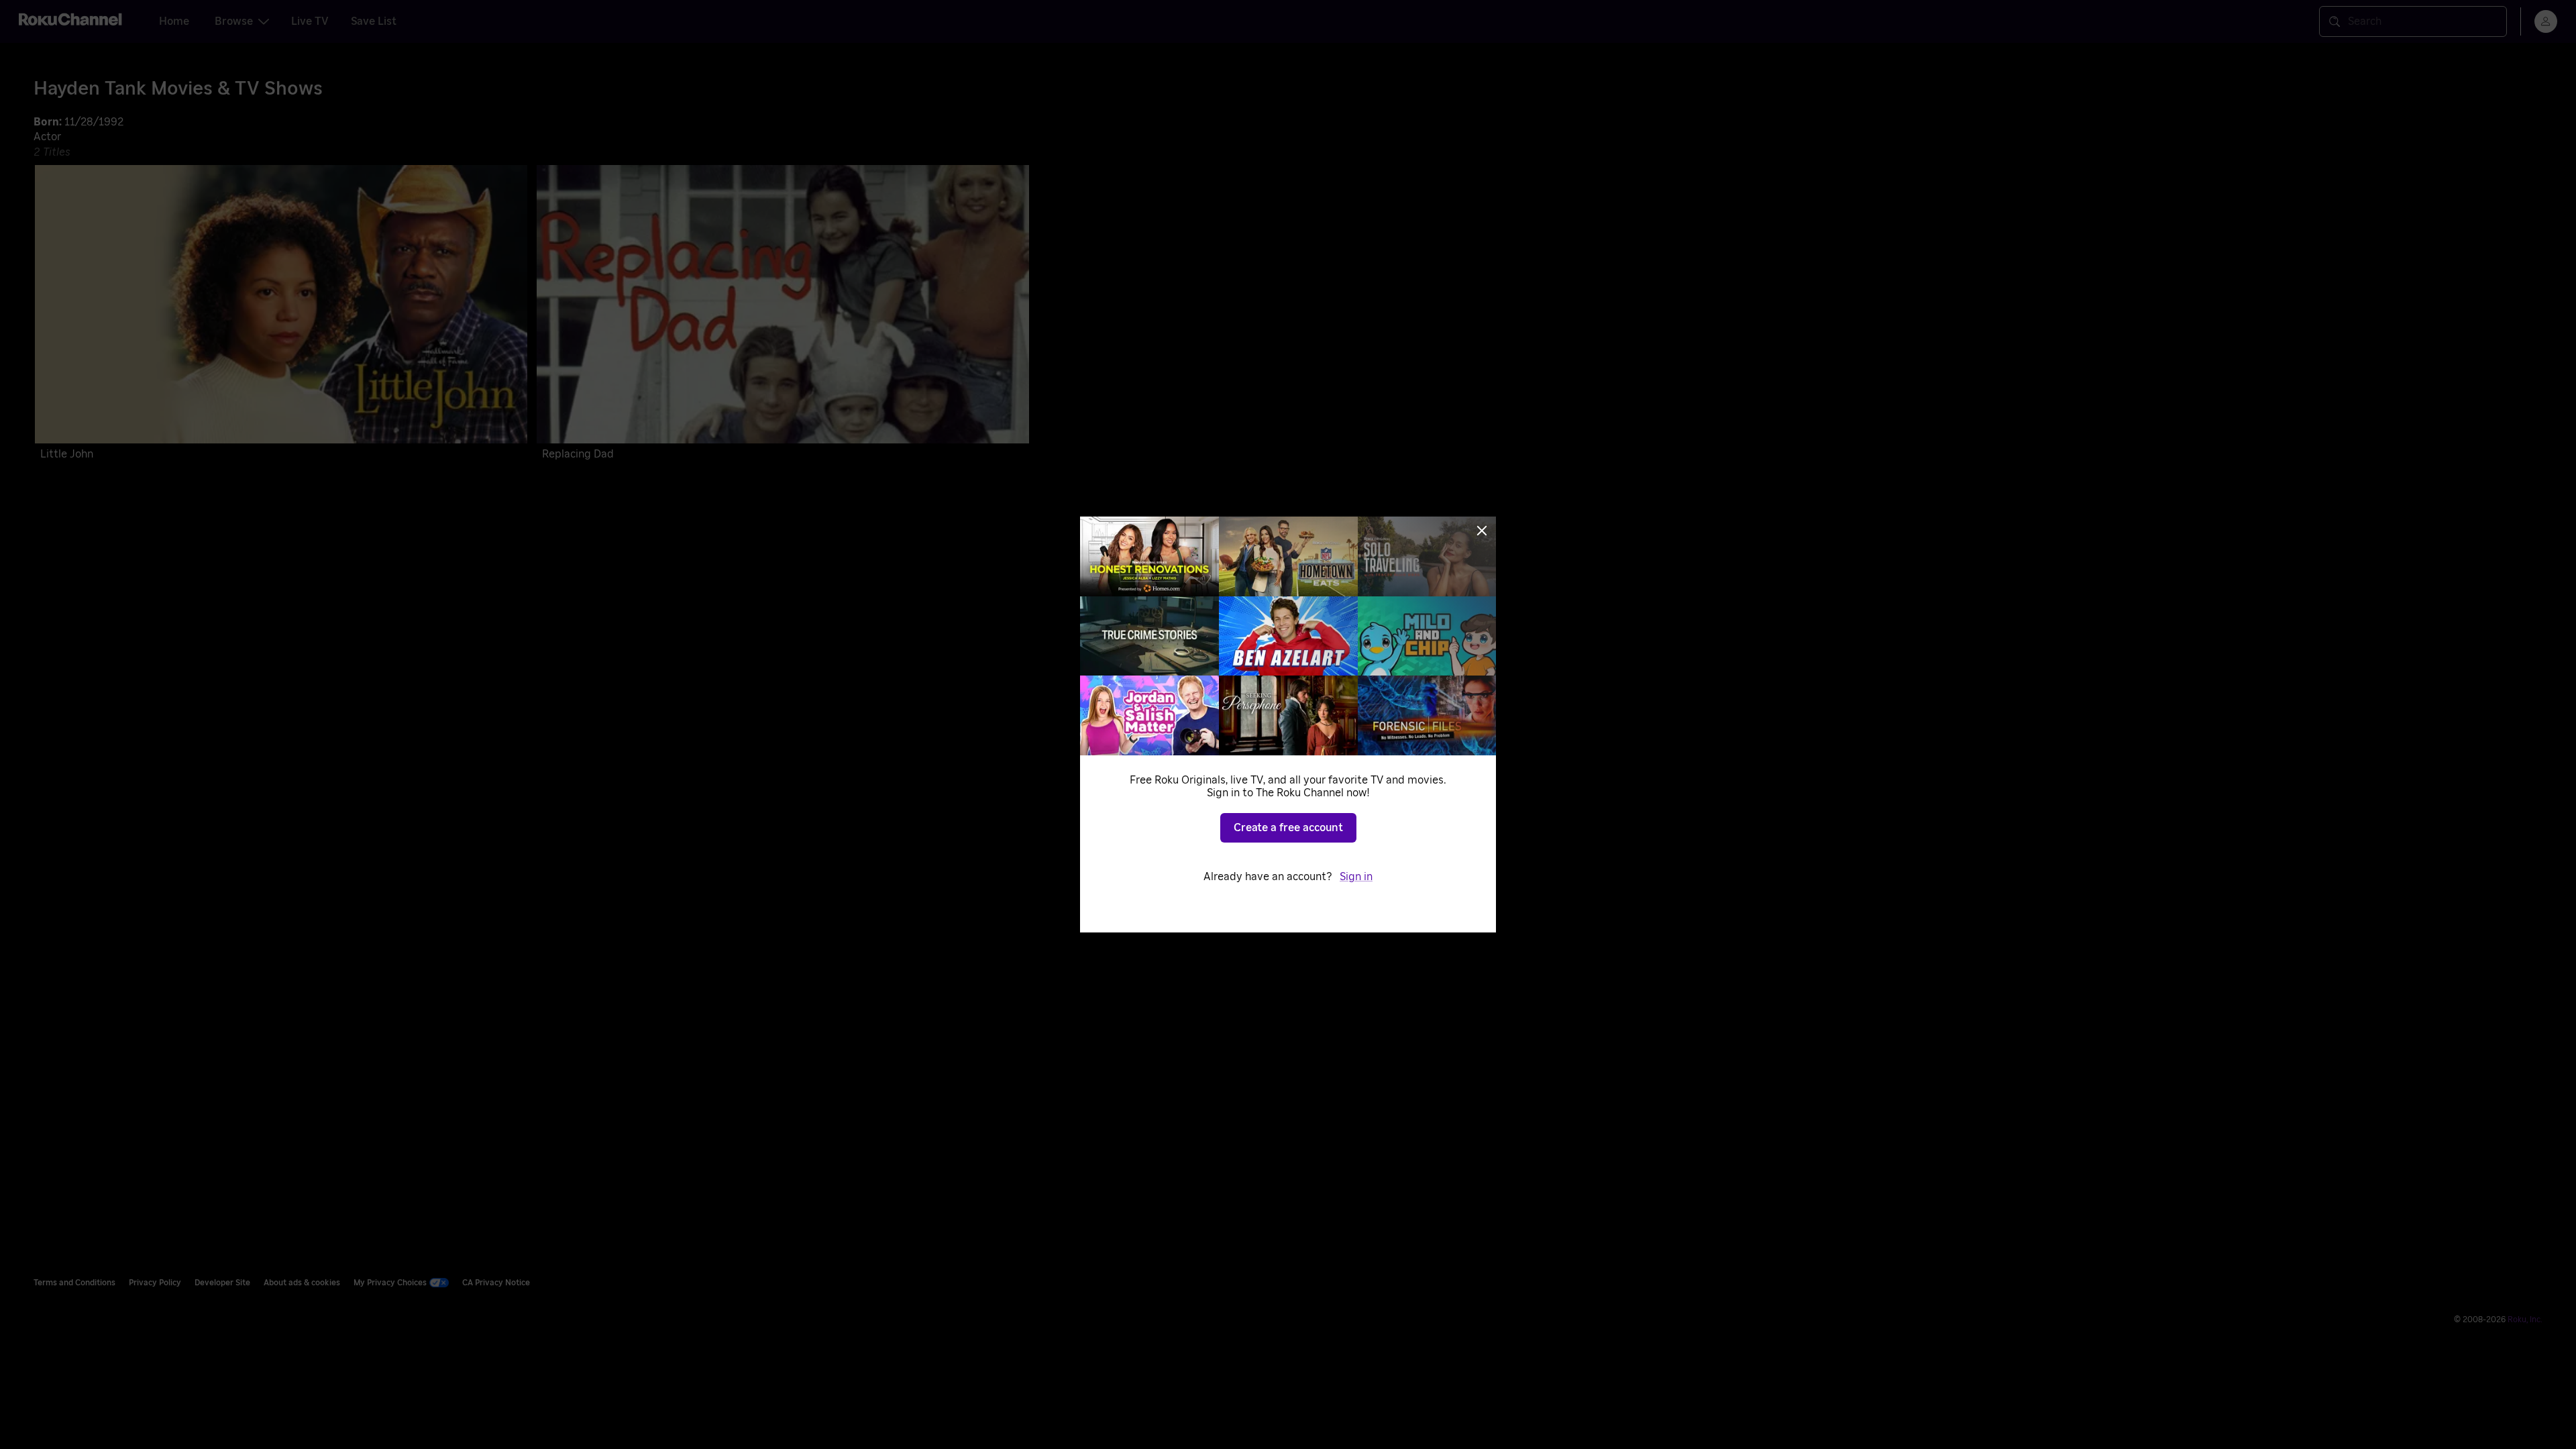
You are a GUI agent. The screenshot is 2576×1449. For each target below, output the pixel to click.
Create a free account (1288, 828)
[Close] (1482, 531)
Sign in (1356, 877)
